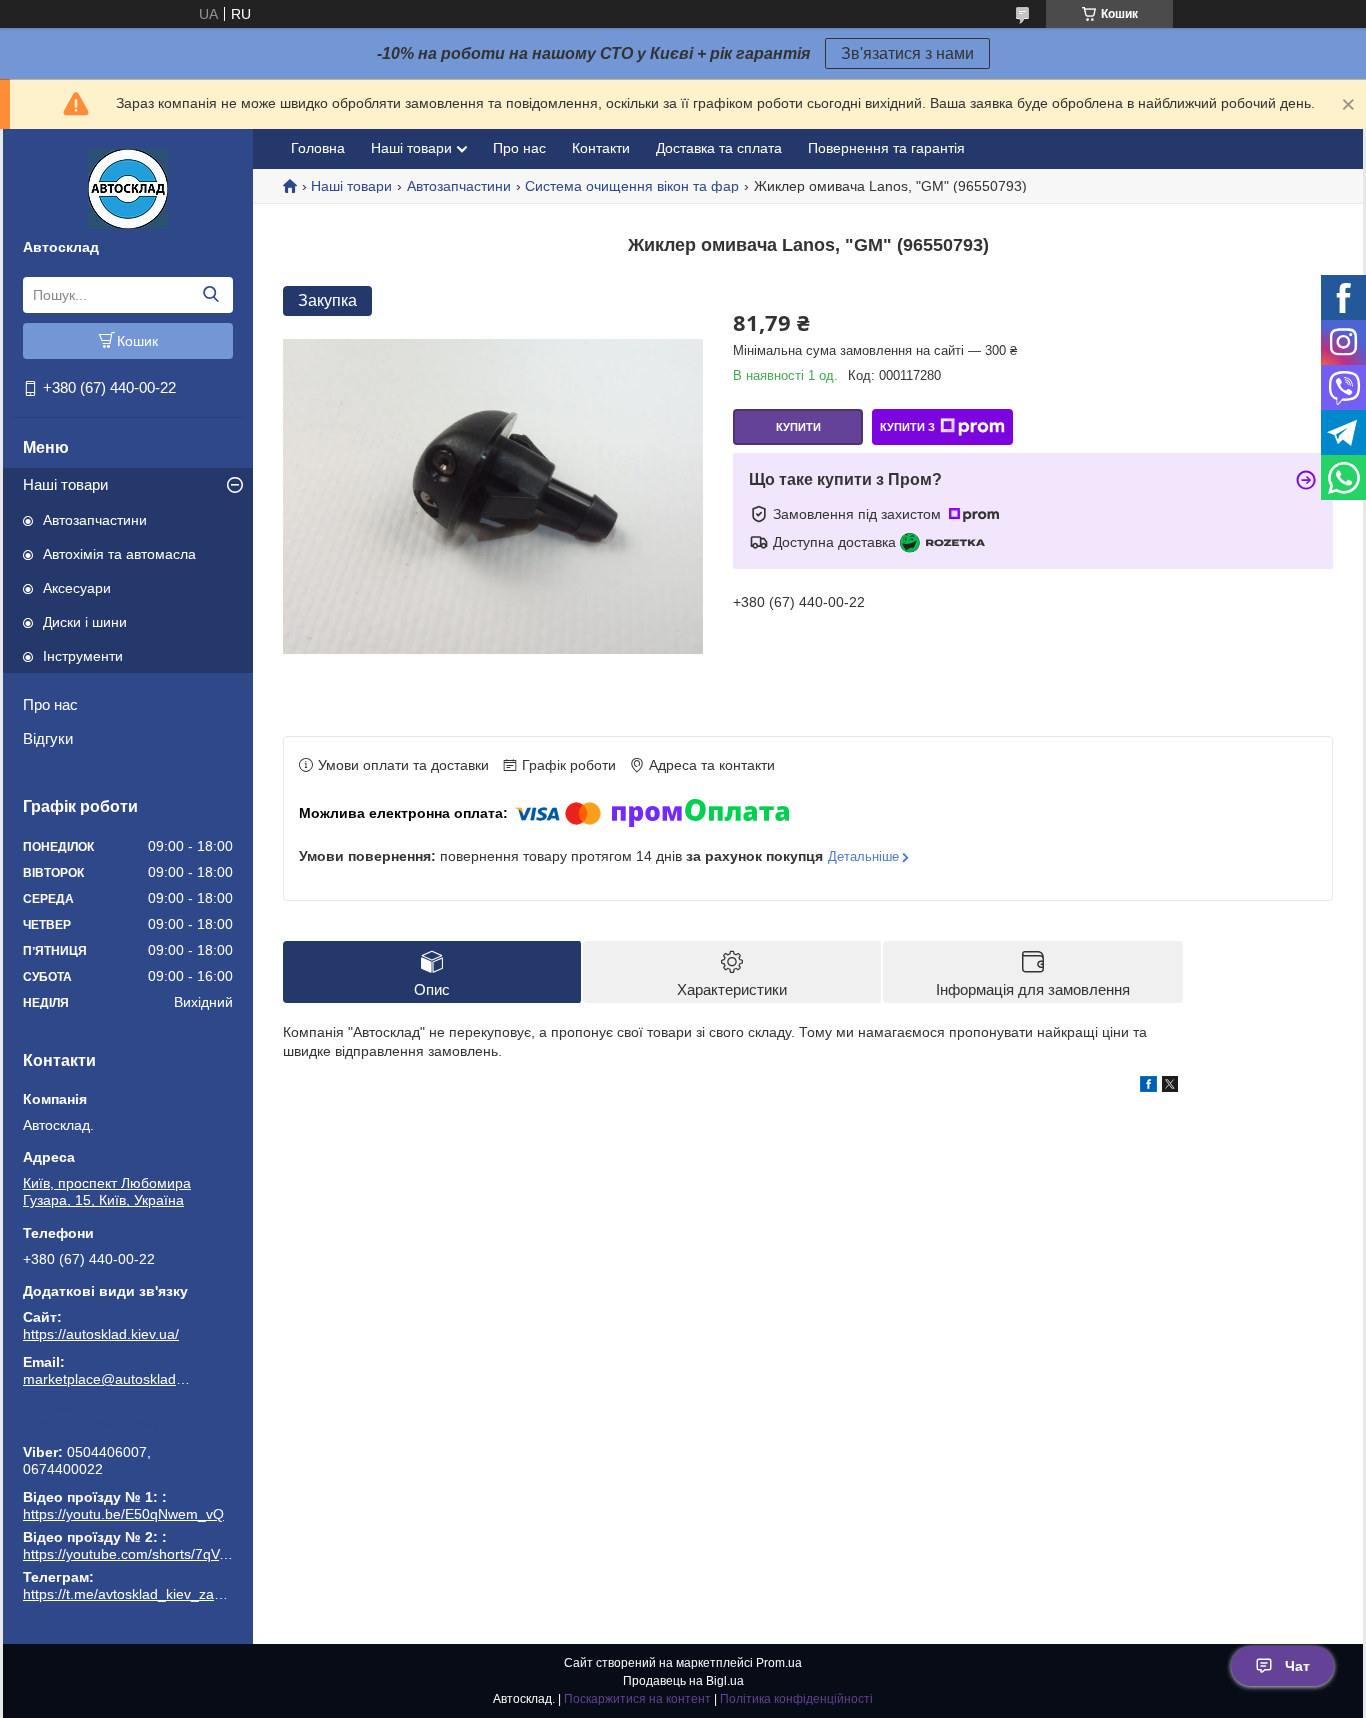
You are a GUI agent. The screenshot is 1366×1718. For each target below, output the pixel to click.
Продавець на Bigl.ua (683, 1681)
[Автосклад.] (128, 188)
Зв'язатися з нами (907, 53)
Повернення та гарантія (886, 148)
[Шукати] (210, 295)
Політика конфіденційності (796, 1699)
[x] (1170, 1087)
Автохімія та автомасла (119, 554)
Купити (798, 427)
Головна (318, 148)
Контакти (601, 148)
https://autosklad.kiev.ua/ (101, 1334)
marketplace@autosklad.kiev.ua (108, 1379)
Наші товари (65, 484)
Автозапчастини (95, 520)
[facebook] (1148, 1087)
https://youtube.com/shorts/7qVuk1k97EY (153, 1554)
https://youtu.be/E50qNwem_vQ (123, 1514)
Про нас (50, 704)
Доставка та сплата (719, 148)
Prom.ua (779, 1663)
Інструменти (83, 656)
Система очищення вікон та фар (632, 186)
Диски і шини (85, 622)
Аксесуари (77, 588)
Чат (1297, 1666)
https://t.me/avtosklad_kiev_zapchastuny (128, 1424)
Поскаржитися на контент (637, 1699)
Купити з (907, 427)
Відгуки (48, 738)
